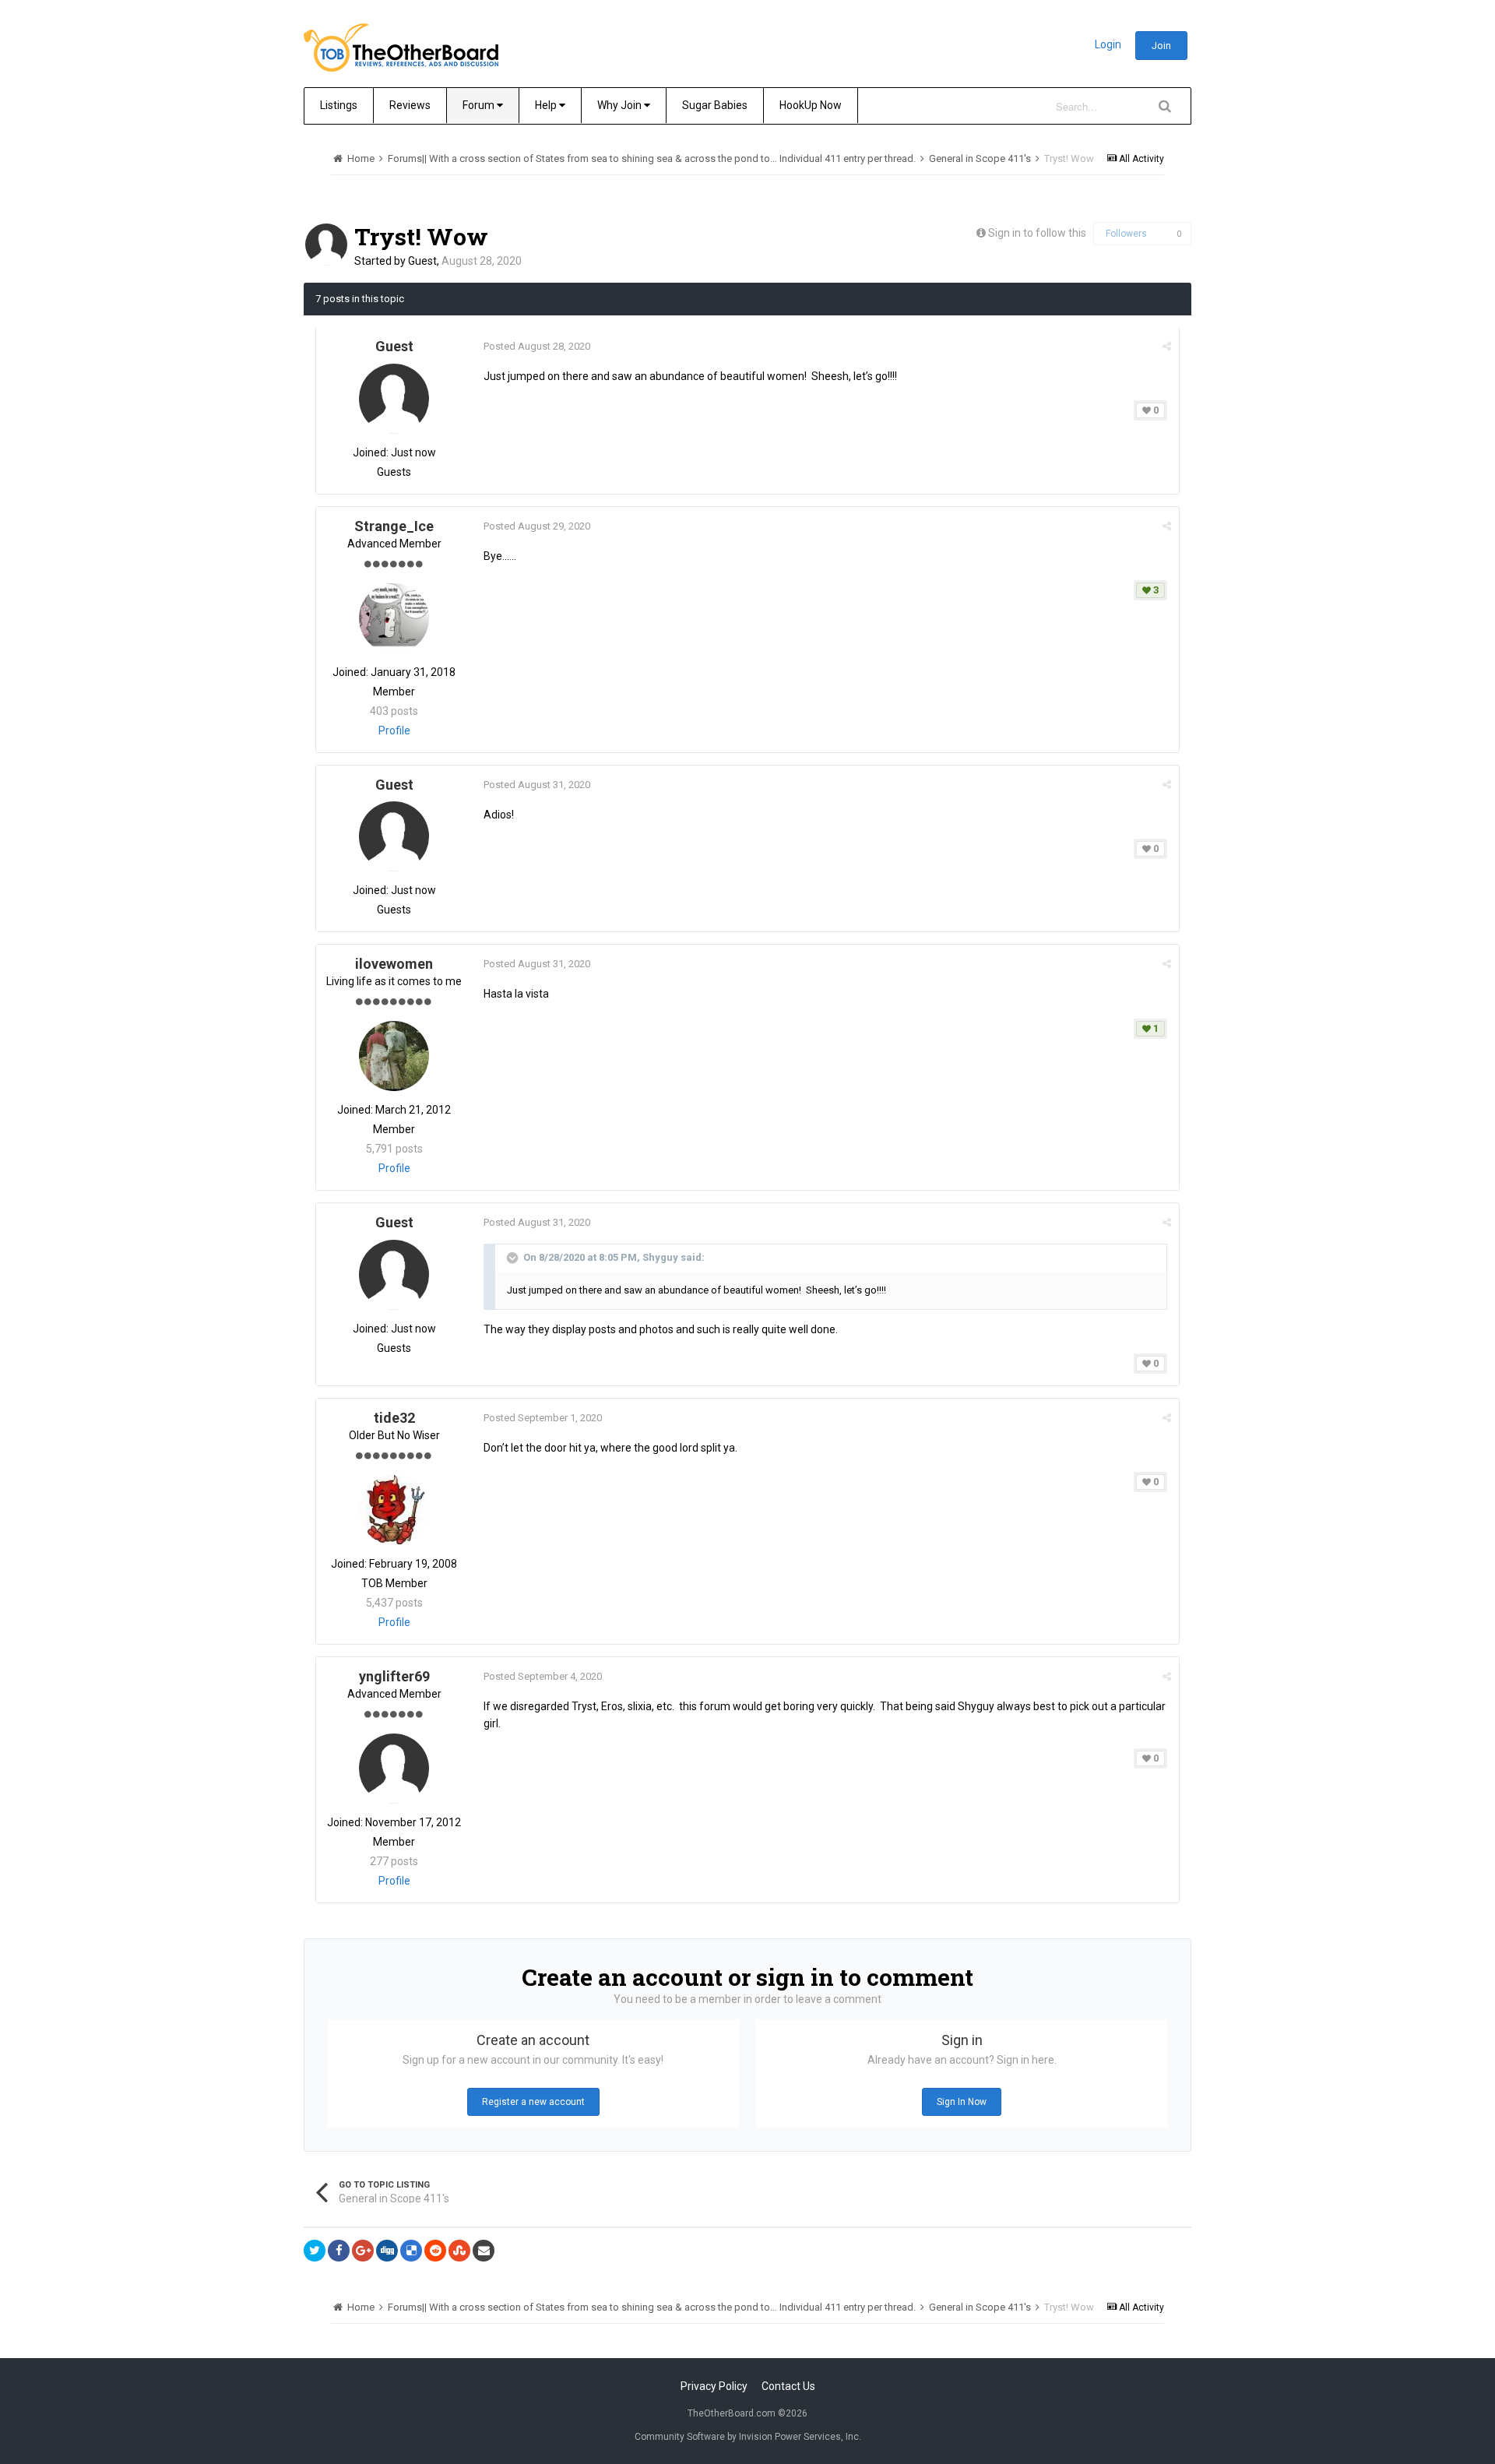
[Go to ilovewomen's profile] (394, 1056)
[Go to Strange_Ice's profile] (394, 618)
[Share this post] (1167, 346)
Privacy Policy (714, 2386)
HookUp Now (811, 105)
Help (547, 105)
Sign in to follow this (1037, 233)
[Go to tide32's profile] (394, 1510)
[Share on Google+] (363, 2251)
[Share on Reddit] (435, 2251)
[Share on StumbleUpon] (459, 2251)
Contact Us (788, 2386)
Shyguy (660, 1257)
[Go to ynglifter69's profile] (394, 1769)
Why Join (621, 105)
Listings (339, 105)
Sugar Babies (715, 105)
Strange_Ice (394, 526)
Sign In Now (962, 2102)
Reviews (410, 105)
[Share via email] (484, 2251)
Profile (394, 730)
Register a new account (533, 2102)
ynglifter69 (394, 1676)
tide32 (394, 1418)
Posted (537, 346)
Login (1108, 44)
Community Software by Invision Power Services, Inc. (748, 2437)
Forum (480, 105)
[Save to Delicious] (411, 2251)
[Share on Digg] (387, 2251)
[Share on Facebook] (339, 2251)
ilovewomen (394, 964)
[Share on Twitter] (315, 2251)
